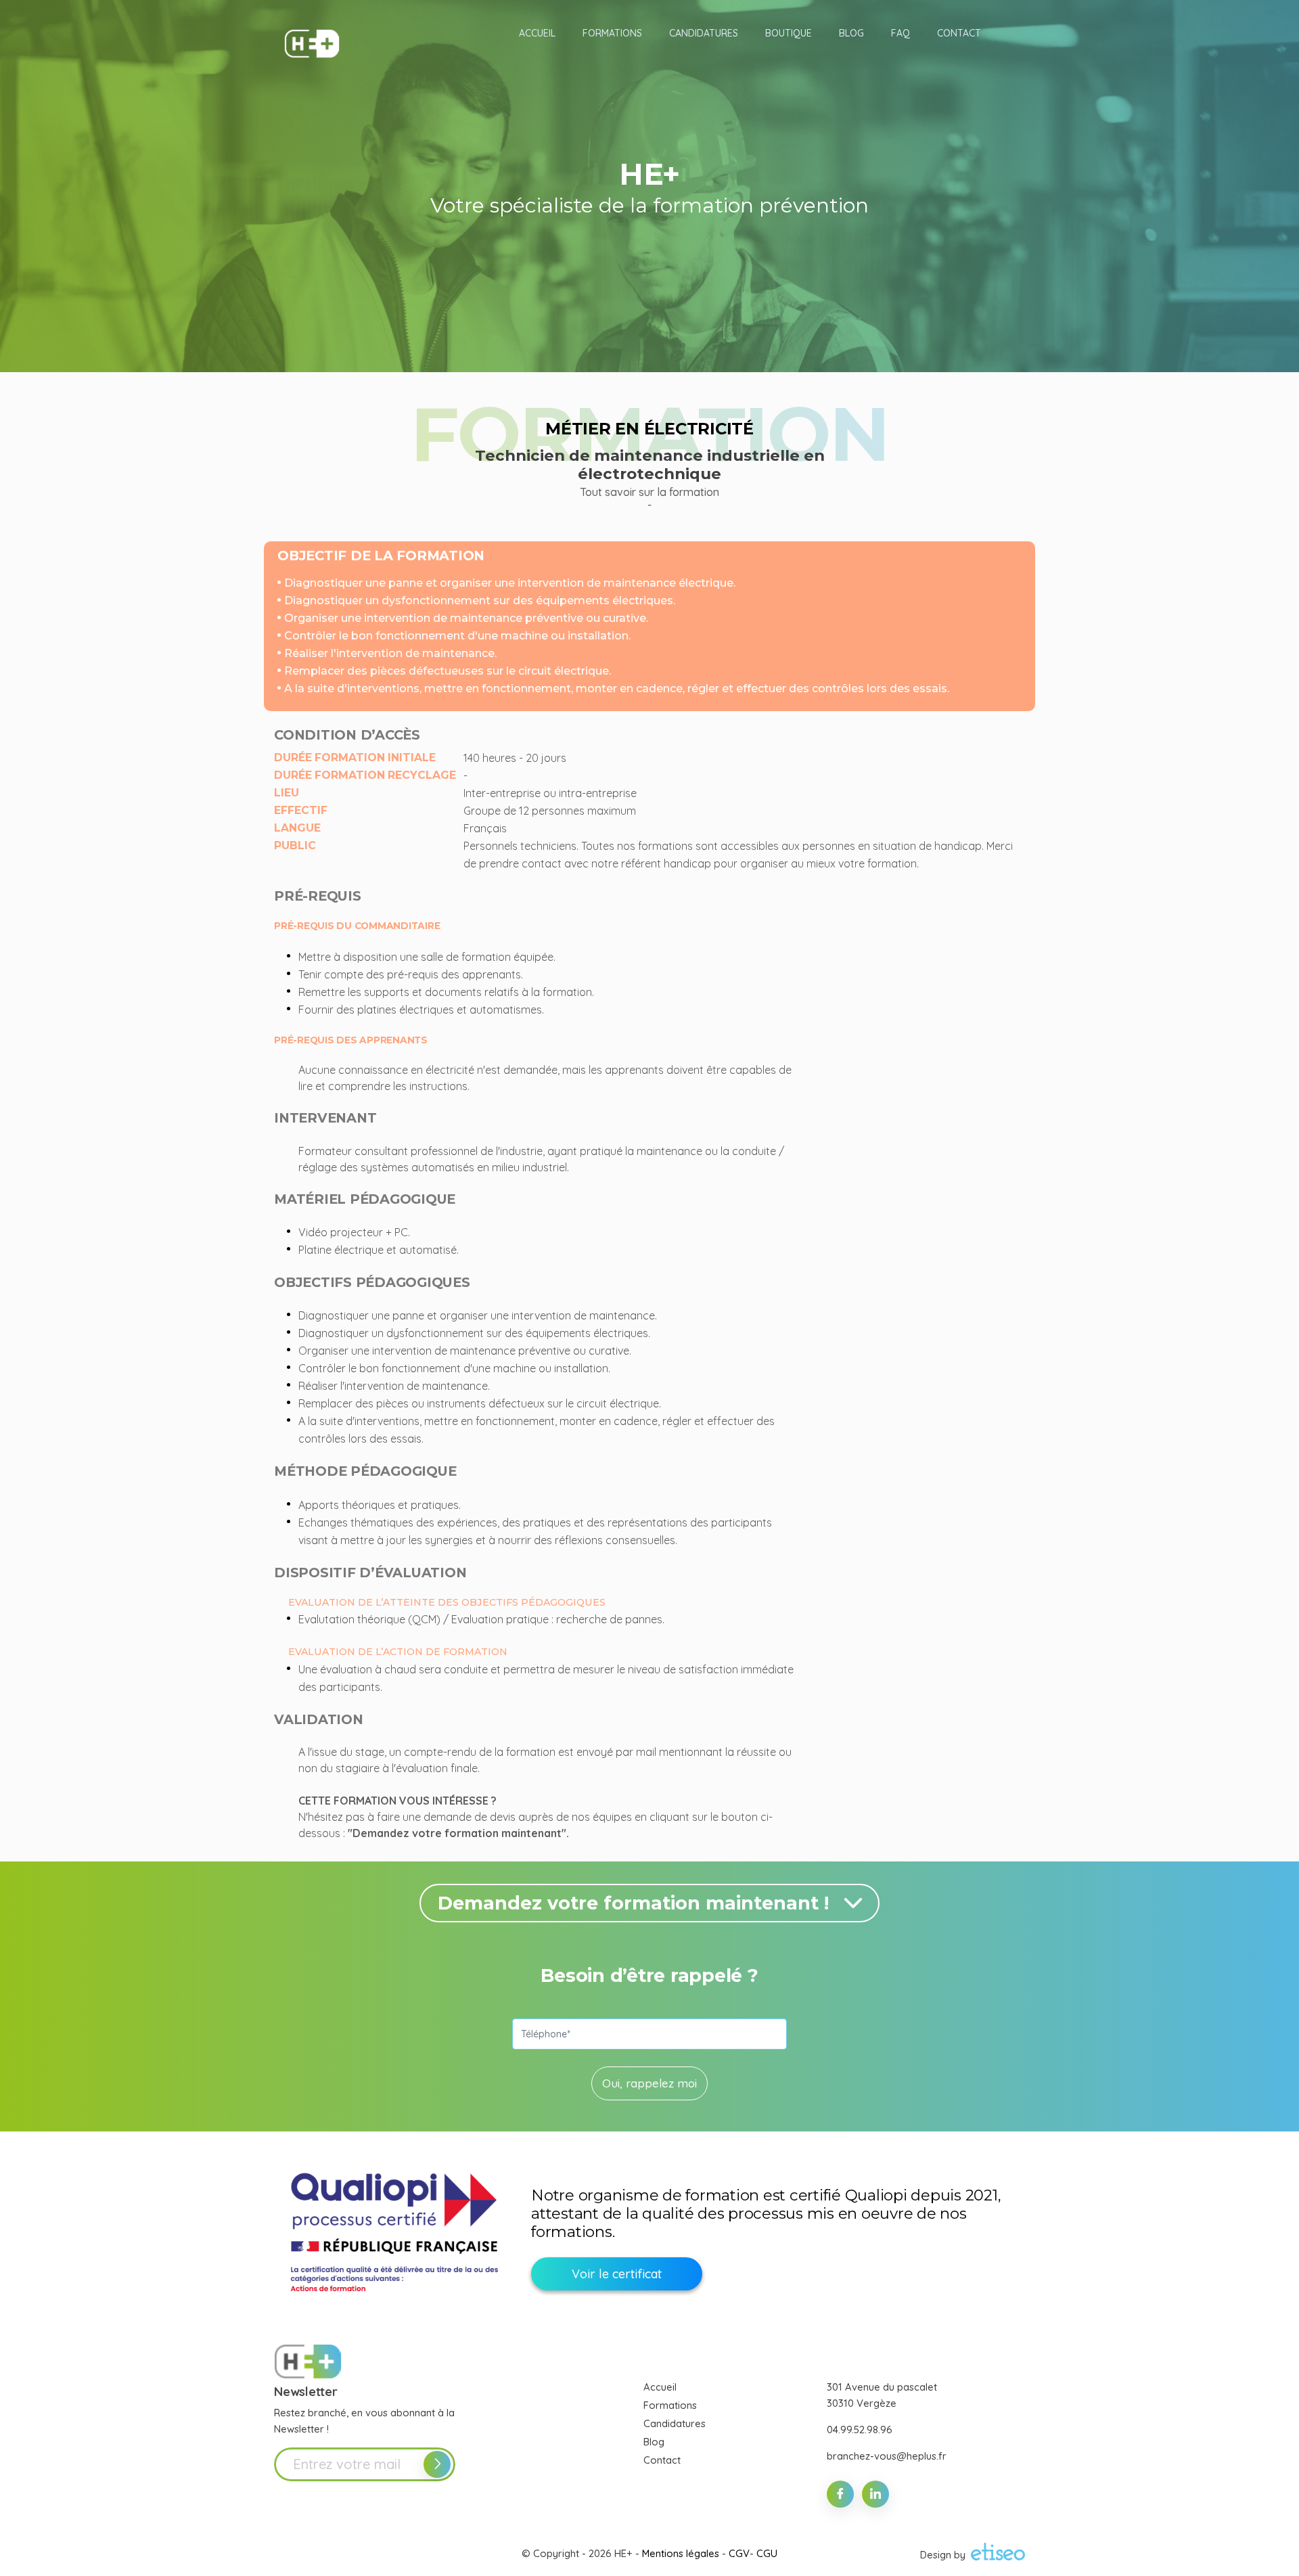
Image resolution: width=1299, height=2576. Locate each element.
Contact (662, 2460)
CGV (739, 2553)
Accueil (660, 2387)
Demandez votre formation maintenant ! (633, 1903)
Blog (654, 2442)
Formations (670, 2405)
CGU (767, 2553)
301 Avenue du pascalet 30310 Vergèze (882, 2395)
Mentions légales (681, 2553)
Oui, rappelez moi (649, 2083)
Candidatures (675, 2423)
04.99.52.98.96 (860, 2430)
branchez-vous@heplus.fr (887, 2456)
